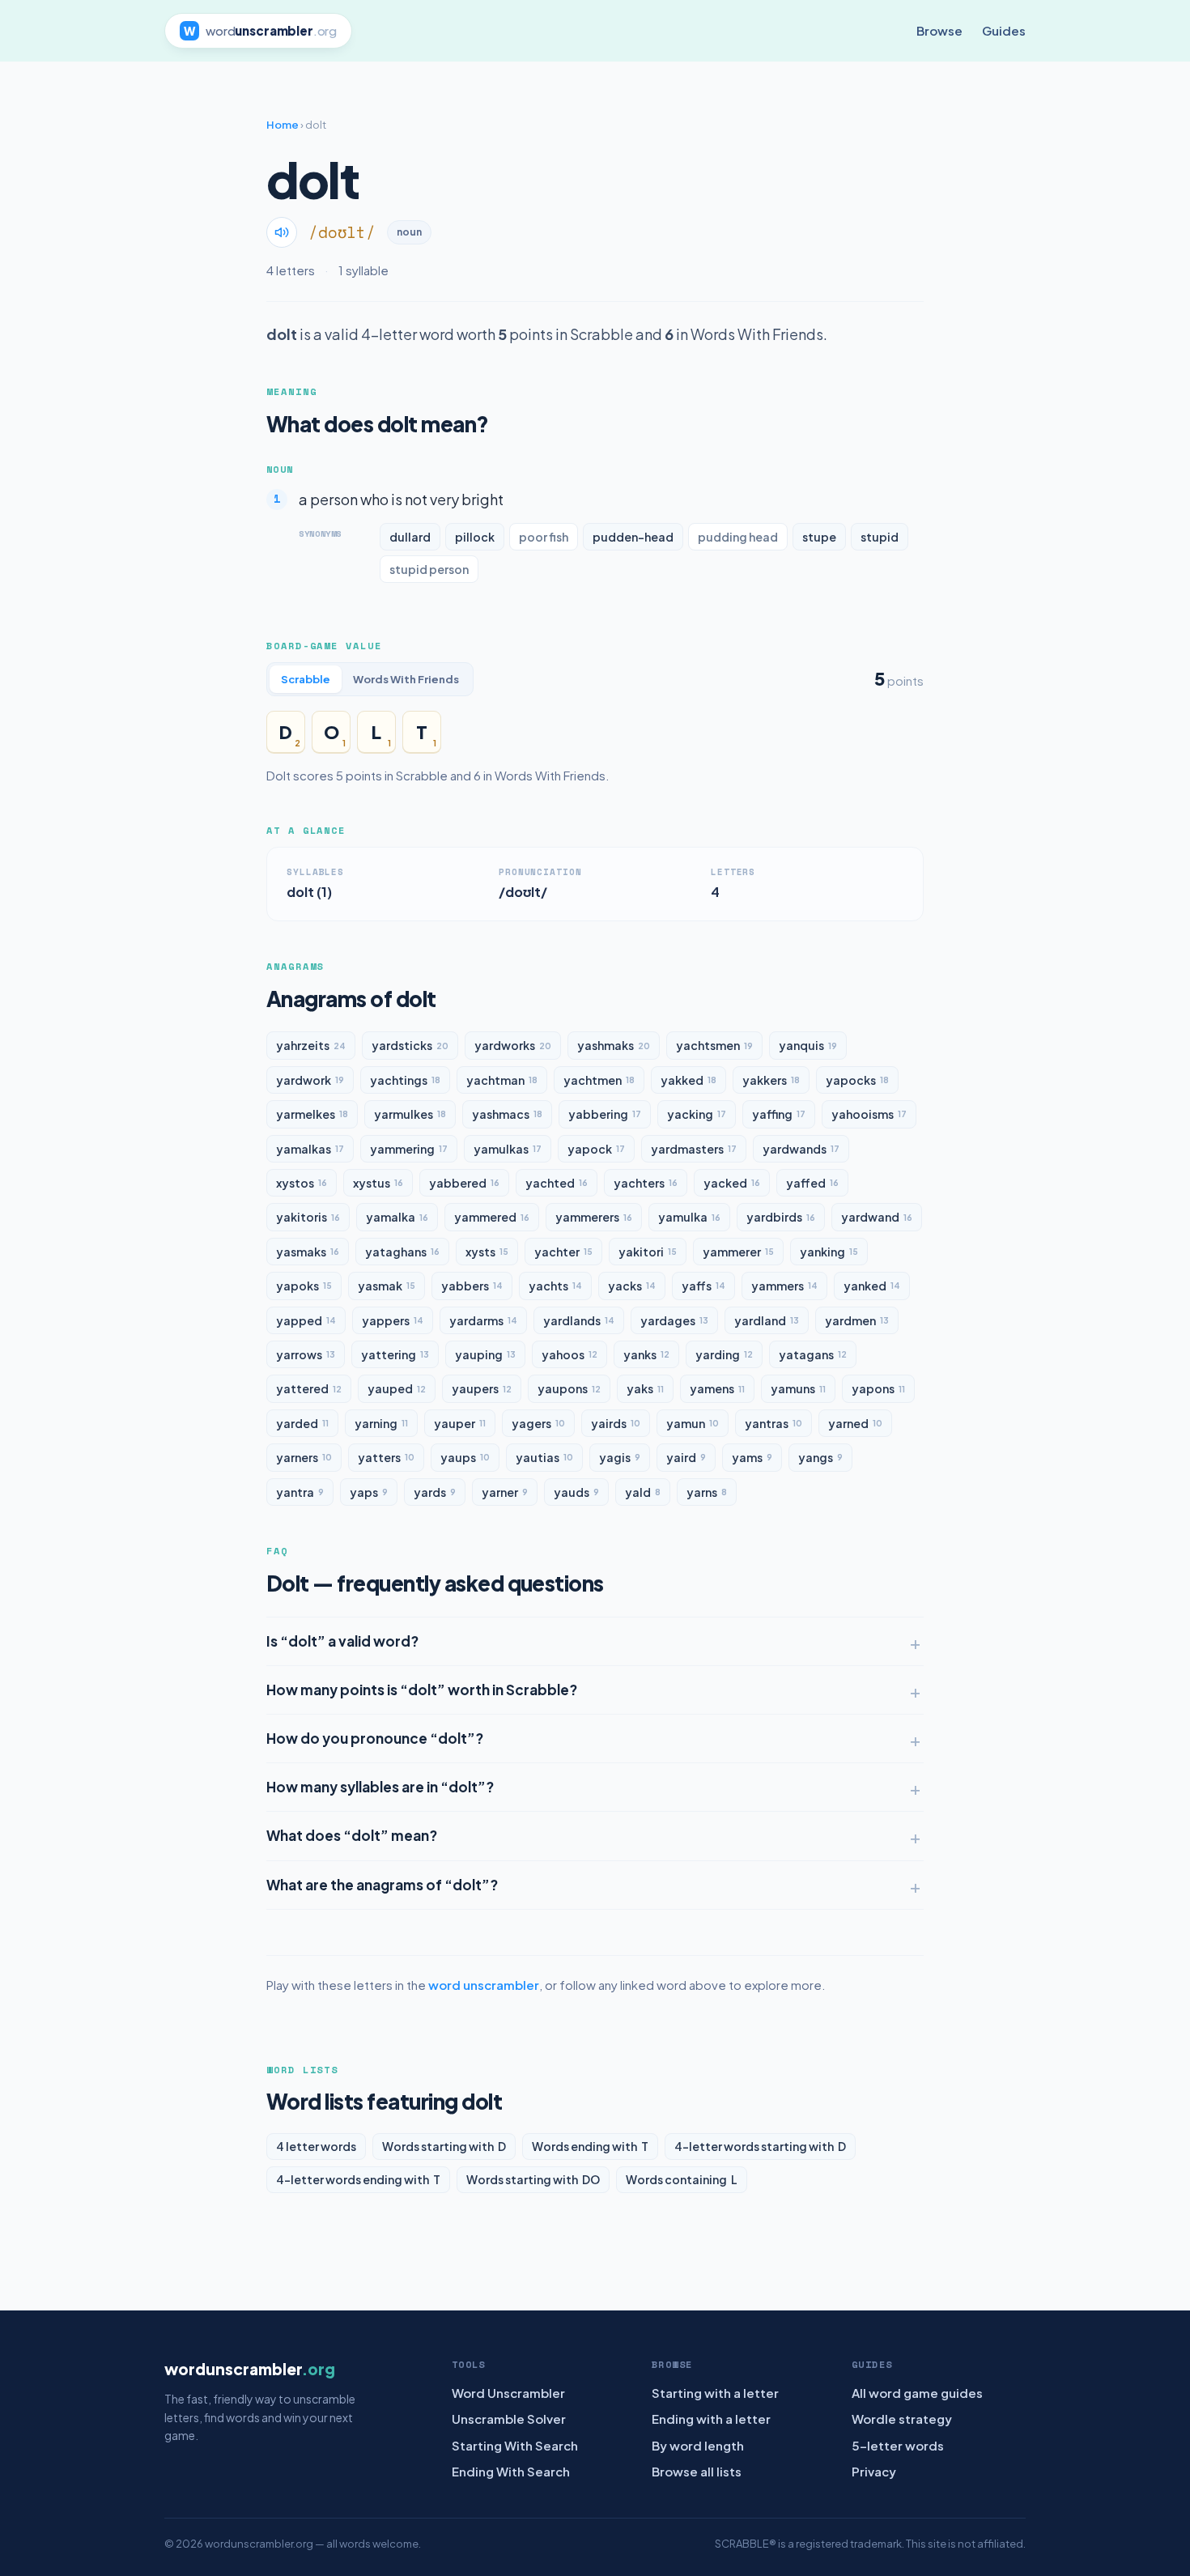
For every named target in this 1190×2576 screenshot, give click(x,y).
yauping (485, 1354)
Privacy (874, 2471)
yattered (309, 1388)
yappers (393, 1320)
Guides (1004, 30)
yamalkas (310, 1149)
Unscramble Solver (509, 2419)
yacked (732, 1183)
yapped (306, 1320)
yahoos (569, 1354)
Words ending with (590, 2146)
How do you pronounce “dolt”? (375, 1738)
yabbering (605, 1114)
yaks (645, 1388)
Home (283, 125)
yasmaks (308, 1252)
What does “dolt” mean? (352, 1835)
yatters (386, 1457)
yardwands (801, 1149)
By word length (698, 2445)
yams (752, 1457)
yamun (693, 1423)
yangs (820, 1457)
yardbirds (781, 1217)
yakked (688, 1080)
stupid (880, 537)
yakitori (648, 1252)
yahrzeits (311, 1045)
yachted (557, 1183)
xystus (378, 1183)
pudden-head (633, 537)
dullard (410, 537)
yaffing (779, 1114)
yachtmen (599, 1080)
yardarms (483, 1320)
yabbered (464, 1183)
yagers (538, 1423)
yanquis (808, 1045)
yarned (855, 1423)
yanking (829, 1252)
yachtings (405, 1080)
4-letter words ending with (358, 2179)
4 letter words (316, 2146)
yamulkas (508, 1149)
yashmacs (507, 1114)
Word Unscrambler (508, 2393)
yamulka (689, 1217)
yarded (302, 1423)
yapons (878, 1388)
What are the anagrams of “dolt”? (382, 1885)
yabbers (472, 1286)
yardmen (857, 1320)
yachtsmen (714, 1045)
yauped (397, 1388)
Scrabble (306, 679)
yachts (555, 1286)
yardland (767, 1320)
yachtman (502, 1080)
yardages (674, 1320)
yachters (646, 1183)
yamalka (397, 1217)
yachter (563, 1252)
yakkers (771, 1080)
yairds (616, 1423)
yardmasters (694, 1149)
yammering (409, 1149)
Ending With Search (511, 2471)
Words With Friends (406, 679)
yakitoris (308, 1217)
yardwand (877, 1217)
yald (643, 1492)
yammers (784, 1286)
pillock (475, 537)
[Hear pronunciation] (282, 232)
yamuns (798, 1388)
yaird (686, 1457)
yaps (369, 1492)
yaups (465, 1457)
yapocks (857, 1080)
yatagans (813, 1354)
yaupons (569, 1388)
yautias (544, 1457)
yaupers (482, 1388)
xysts (487, 1252)
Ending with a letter (711, 2419)
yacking (697, 1114)
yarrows (306, 1354)
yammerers (594, 1217)
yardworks (513, 1045)
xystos (302, 1183)
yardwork (310, 1080)
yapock (596, 1149)
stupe (819, 537)
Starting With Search (515, 2445)
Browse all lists (697, 2471)
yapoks (304, 1286)
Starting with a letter (715, 2393)
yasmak (387, 1286)
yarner (505, 1492)
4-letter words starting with (760, 2146)
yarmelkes (312, 1114)
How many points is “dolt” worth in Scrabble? (422, 1690)
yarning (381, 1423)
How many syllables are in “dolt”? (380, 1787)
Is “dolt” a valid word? (342, 1641)
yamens (717, 1388)
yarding (724, 1354)
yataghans (402, 1252)
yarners (304, 1457)
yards (435, 1492)
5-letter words (898, 2445)
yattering (395, 1354)
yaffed (812, 1183)
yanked (872, 1286)
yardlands (579, 1320)
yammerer (738, 1252)
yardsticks (410, 1045)
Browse (939, 30)
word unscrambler (484, 1985)
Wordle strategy (902, 2419)
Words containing (682, 2179)
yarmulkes (410, 1114)
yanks (646, 1354)
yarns (707, 1492)
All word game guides (917, 2393)
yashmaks (614, 1045)
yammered (492, 1217)
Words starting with (444, 2146)
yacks (632, 1286)
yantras (773, 1423)
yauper (460, 1423)
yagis (620, 1457)
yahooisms (869, 1114)
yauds (576, 1492)
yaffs (703, 1286)
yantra (300, 1492)
